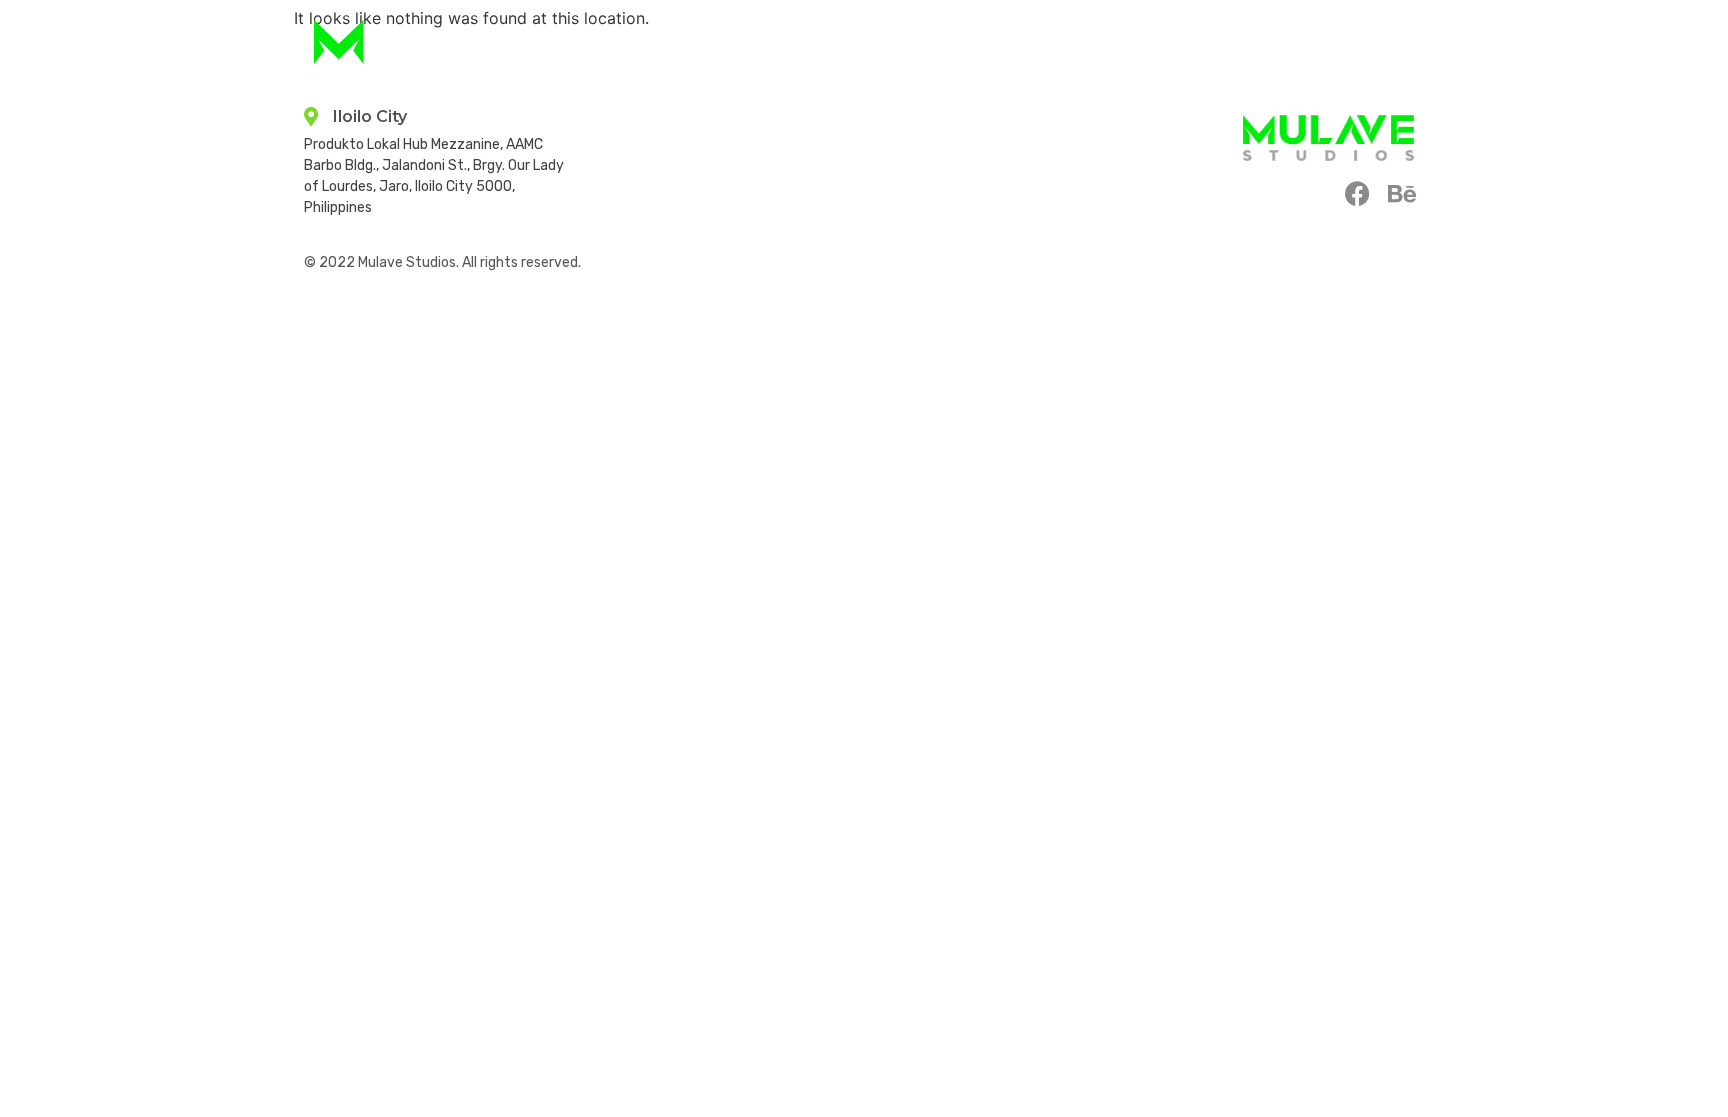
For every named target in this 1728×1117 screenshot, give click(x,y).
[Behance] (1401, 193)
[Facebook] (1357, 193)
